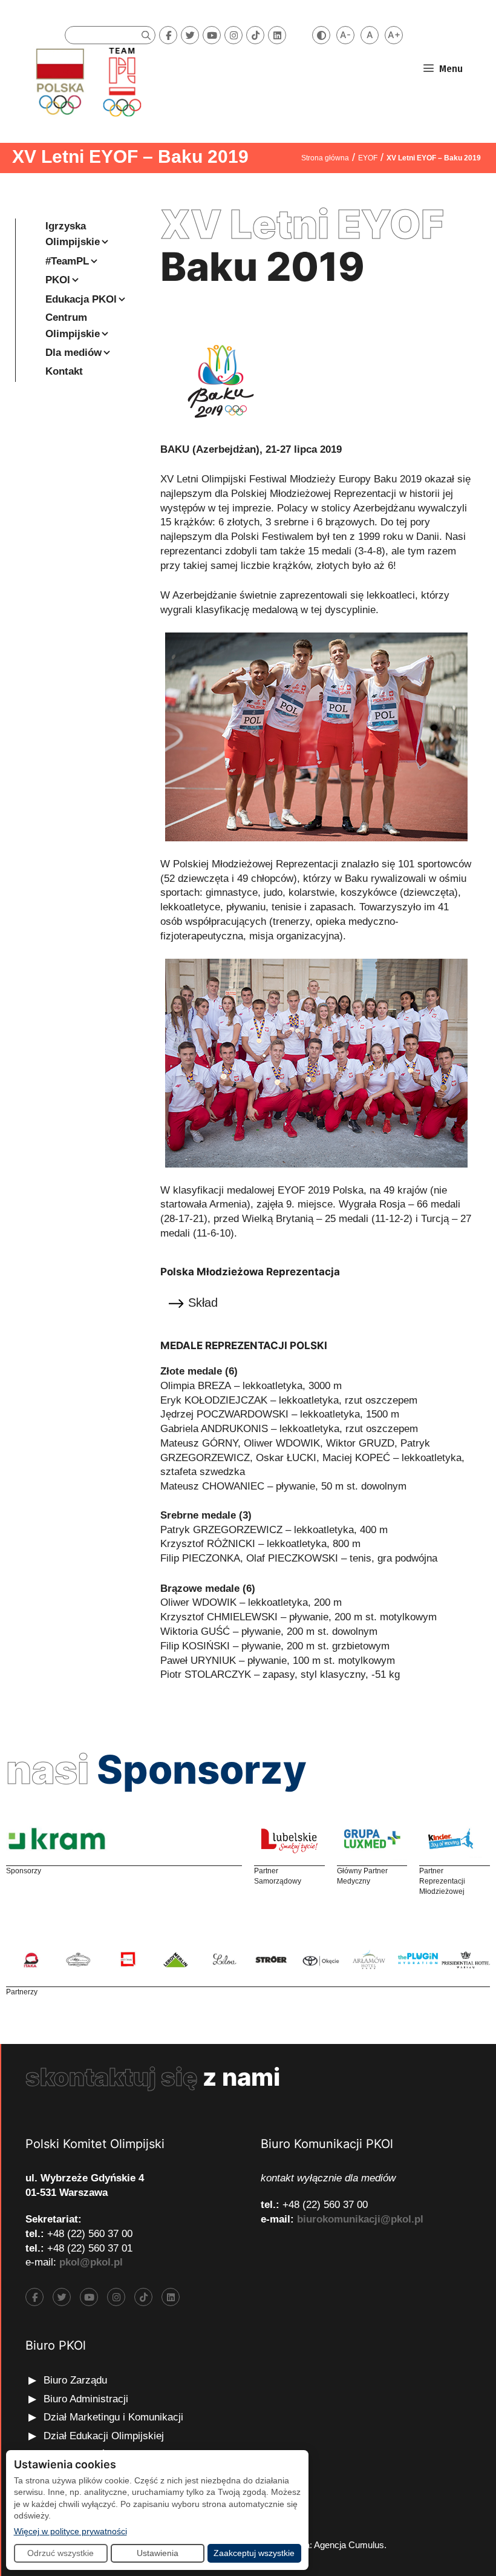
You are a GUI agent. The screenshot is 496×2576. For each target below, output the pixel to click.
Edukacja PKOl (81, 299)
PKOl (58, 280)
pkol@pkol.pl (91, 2262)
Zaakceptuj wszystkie (254, 2553)
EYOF (368, 158)
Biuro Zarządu (75, 2380)
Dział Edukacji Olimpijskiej (104, 2436)
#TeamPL (67, 261)
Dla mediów (73, 353)
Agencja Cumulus (349, 2545)
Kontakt (64, 371)
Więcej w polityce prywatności (70, 2531)
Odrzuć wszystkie (60, 2553)
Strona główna (325, 158)
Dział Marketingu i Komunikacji (113, 2417)
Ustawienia (158, 2553)
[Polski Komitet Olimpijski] (87, 81)
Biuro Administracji (86, 2399)
